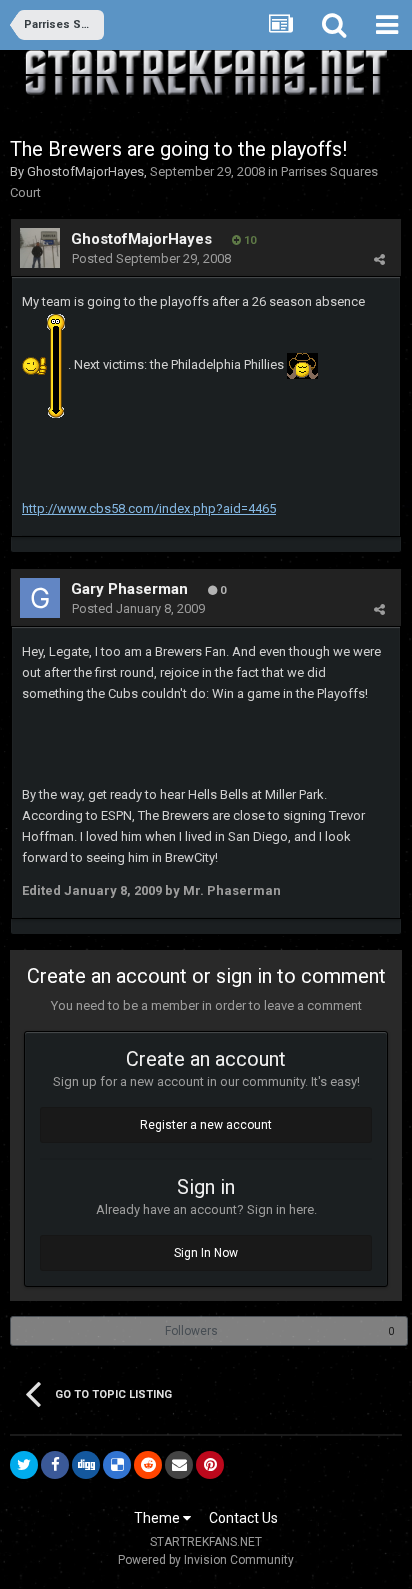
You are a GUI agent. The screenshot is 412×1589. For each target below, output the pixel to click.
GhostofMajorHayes (85, 171)
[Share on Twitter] (24, 1465)
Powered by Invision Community (206, 1560)
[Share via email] (179, 1465)
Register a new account (206, 1125)
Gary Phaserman (129, 589)
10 (248, 240)
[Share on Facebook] (55, 1465)
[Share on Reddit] (148, 1465)
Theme (158, 1518)
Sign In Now (206, 1253)
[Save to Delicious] (117, 1465)
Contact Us (243, 1518)
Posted (151, 258)
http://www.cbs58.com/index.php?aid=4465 (149, 508)
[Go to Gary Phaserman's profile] (40, 598)
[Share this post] (379, 259)
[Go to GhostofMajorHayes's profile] (40, 248)
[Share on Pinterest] (210, 1465)
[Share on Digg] (86, 1465)
